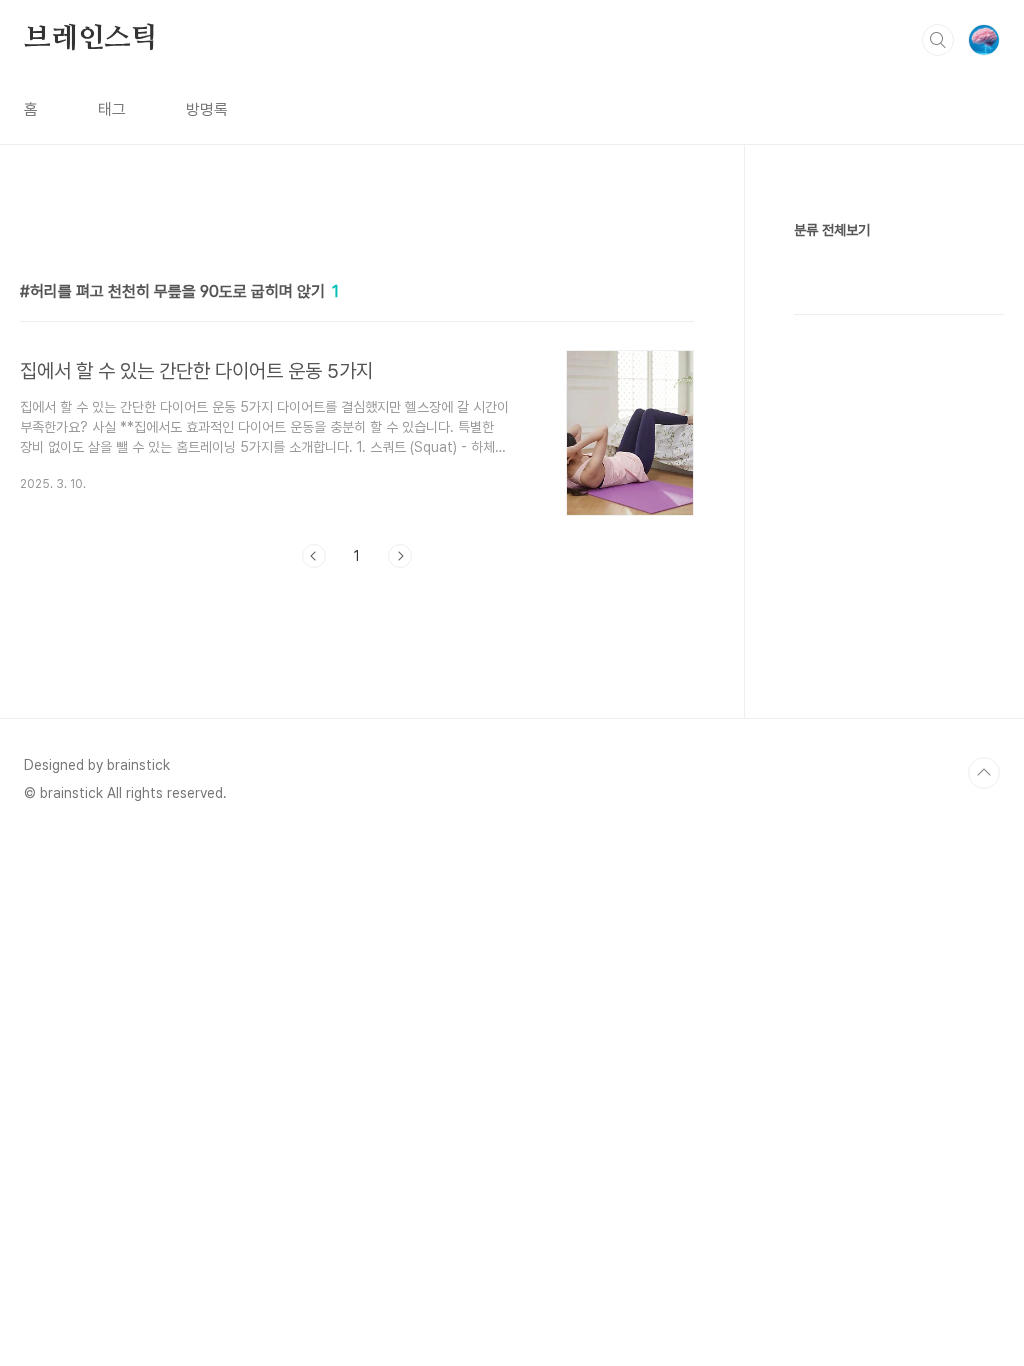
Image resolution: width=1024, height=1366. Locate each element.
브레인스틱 (91, 39)
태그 (112, 109)
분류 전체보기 (832, 230)
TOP (984, 773)
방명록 (207, 109)
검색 (938, 40)
